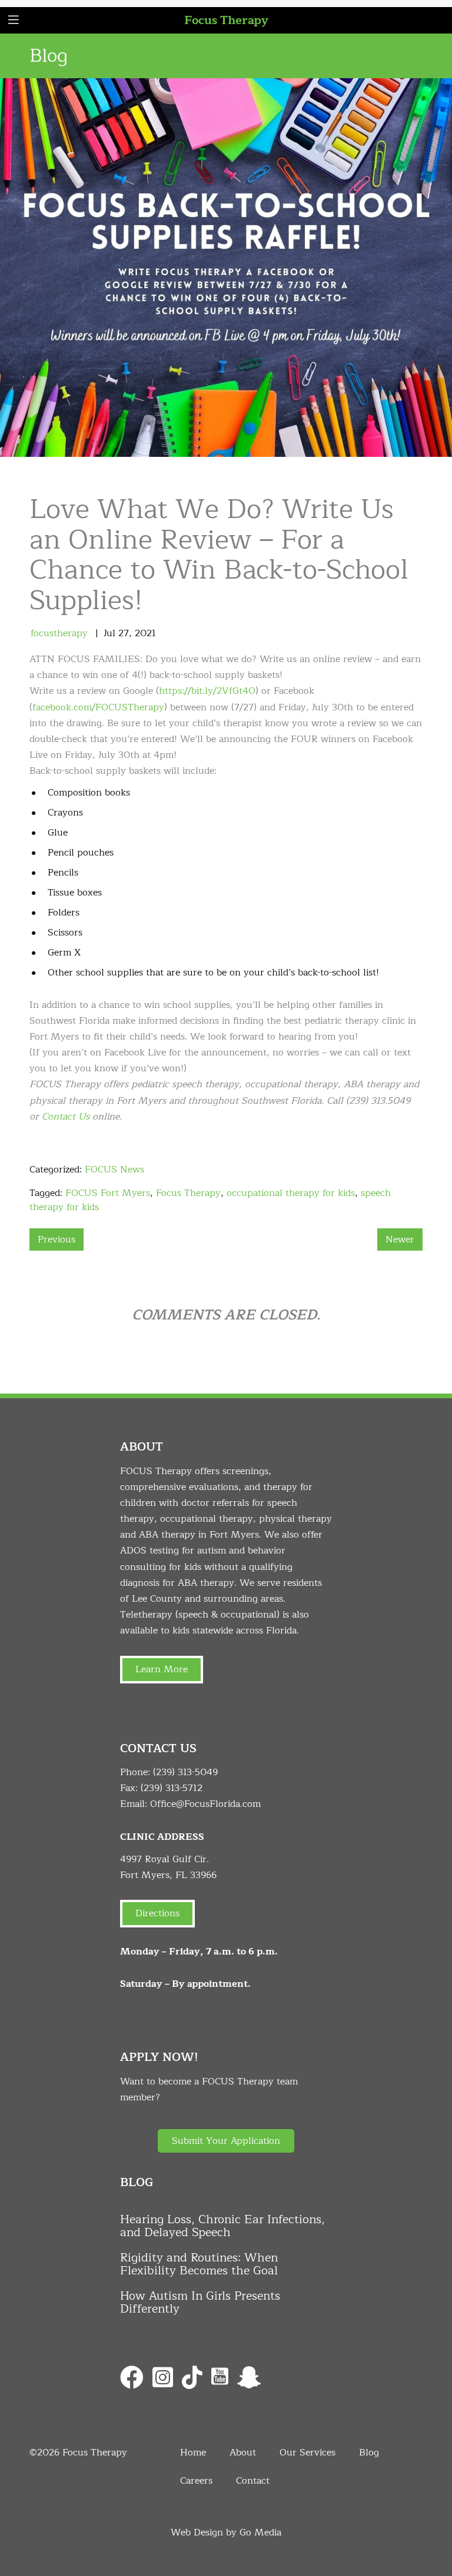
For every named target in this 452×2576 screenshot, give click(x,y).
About (243, 2453)
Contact (253, 2481)
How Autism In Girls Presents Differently (200, 2303)
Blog (369, 2453)
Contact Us (66, 1117)
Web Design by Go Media (226, 2532)
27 (124, 633)
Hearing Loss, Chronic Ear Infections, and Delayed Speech (222, 2226)
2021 (145, 633)
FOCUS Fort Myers (108, 1193)
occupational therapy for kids (291, 1193)
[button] (226, 2141)
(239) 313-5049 (185, 1772)
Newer (400, 1239)
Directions (157, 1913)
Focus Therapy (226, 20)
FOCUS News (114, 1170)
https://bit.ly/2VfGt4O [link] (207, 691)
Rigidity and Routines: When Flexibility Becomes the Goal (199, 2264)
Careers (196, 2481)
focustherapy (59, 633)
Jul (109, 633)
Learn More (162, 1669)
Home (193, 2453)
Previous (56, 1239)
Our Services (308, 2453)
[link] (98, 707)
